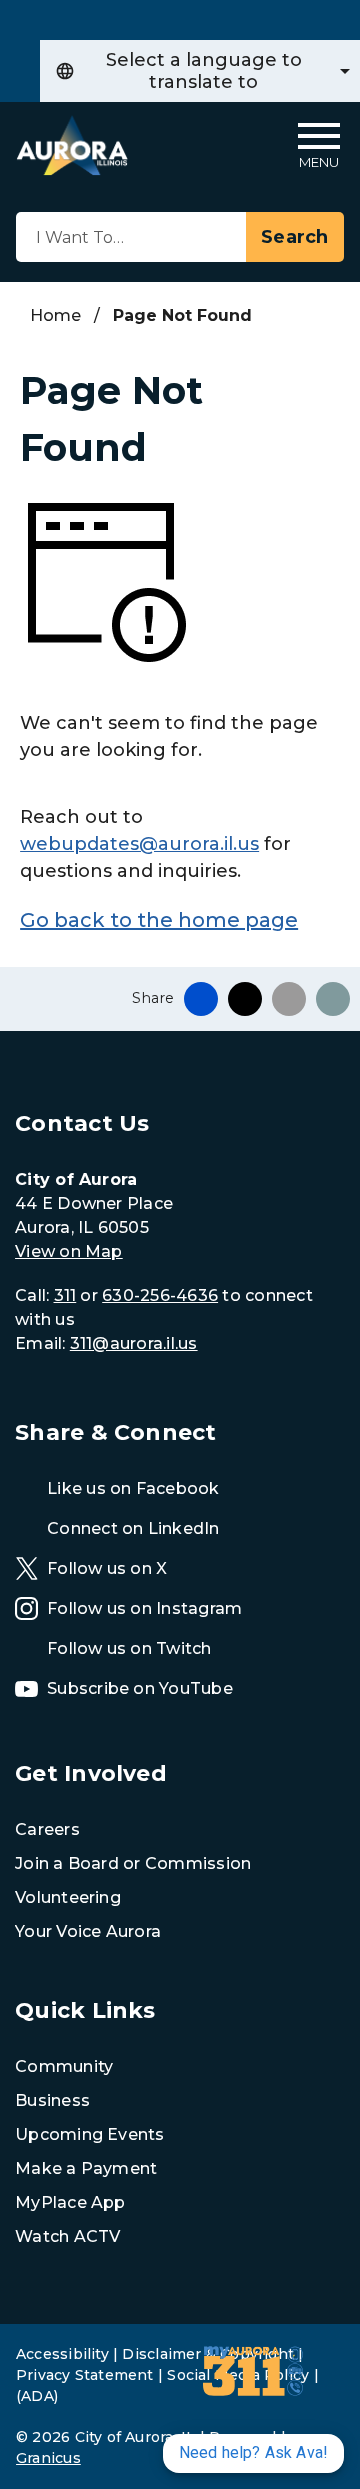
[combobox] (200, 71)
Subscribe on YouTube (140, 1688)
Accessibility (62, 2354)
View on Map (69, 1251)
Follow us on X (107, 1568)
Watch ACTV (67, 2236)
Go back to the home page (159, 920)
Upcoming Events (90, 2134)
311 (65, 1295)
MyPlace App (70, 2202)
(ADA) (37, 2396)
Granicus (48, 2458)
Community (64, 2066)
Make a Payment (86, 2168)
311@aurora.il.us (134, 1343)
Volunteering (68, 1897)
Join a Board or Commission (133, 1863)
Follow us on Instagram (144, 1608)
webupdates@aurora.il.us (139, 844)
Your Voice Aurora (88, 1931)
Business (52, 2100)
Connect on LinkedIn (133, 1528)
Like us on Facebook (133, 1488)
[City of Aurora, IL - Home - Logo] (72, 145)
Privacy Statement (85, 2375)
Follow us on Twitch (129, 1648)
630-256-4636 (160, 1295)
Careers (47, 1829)
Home (55, 315)
